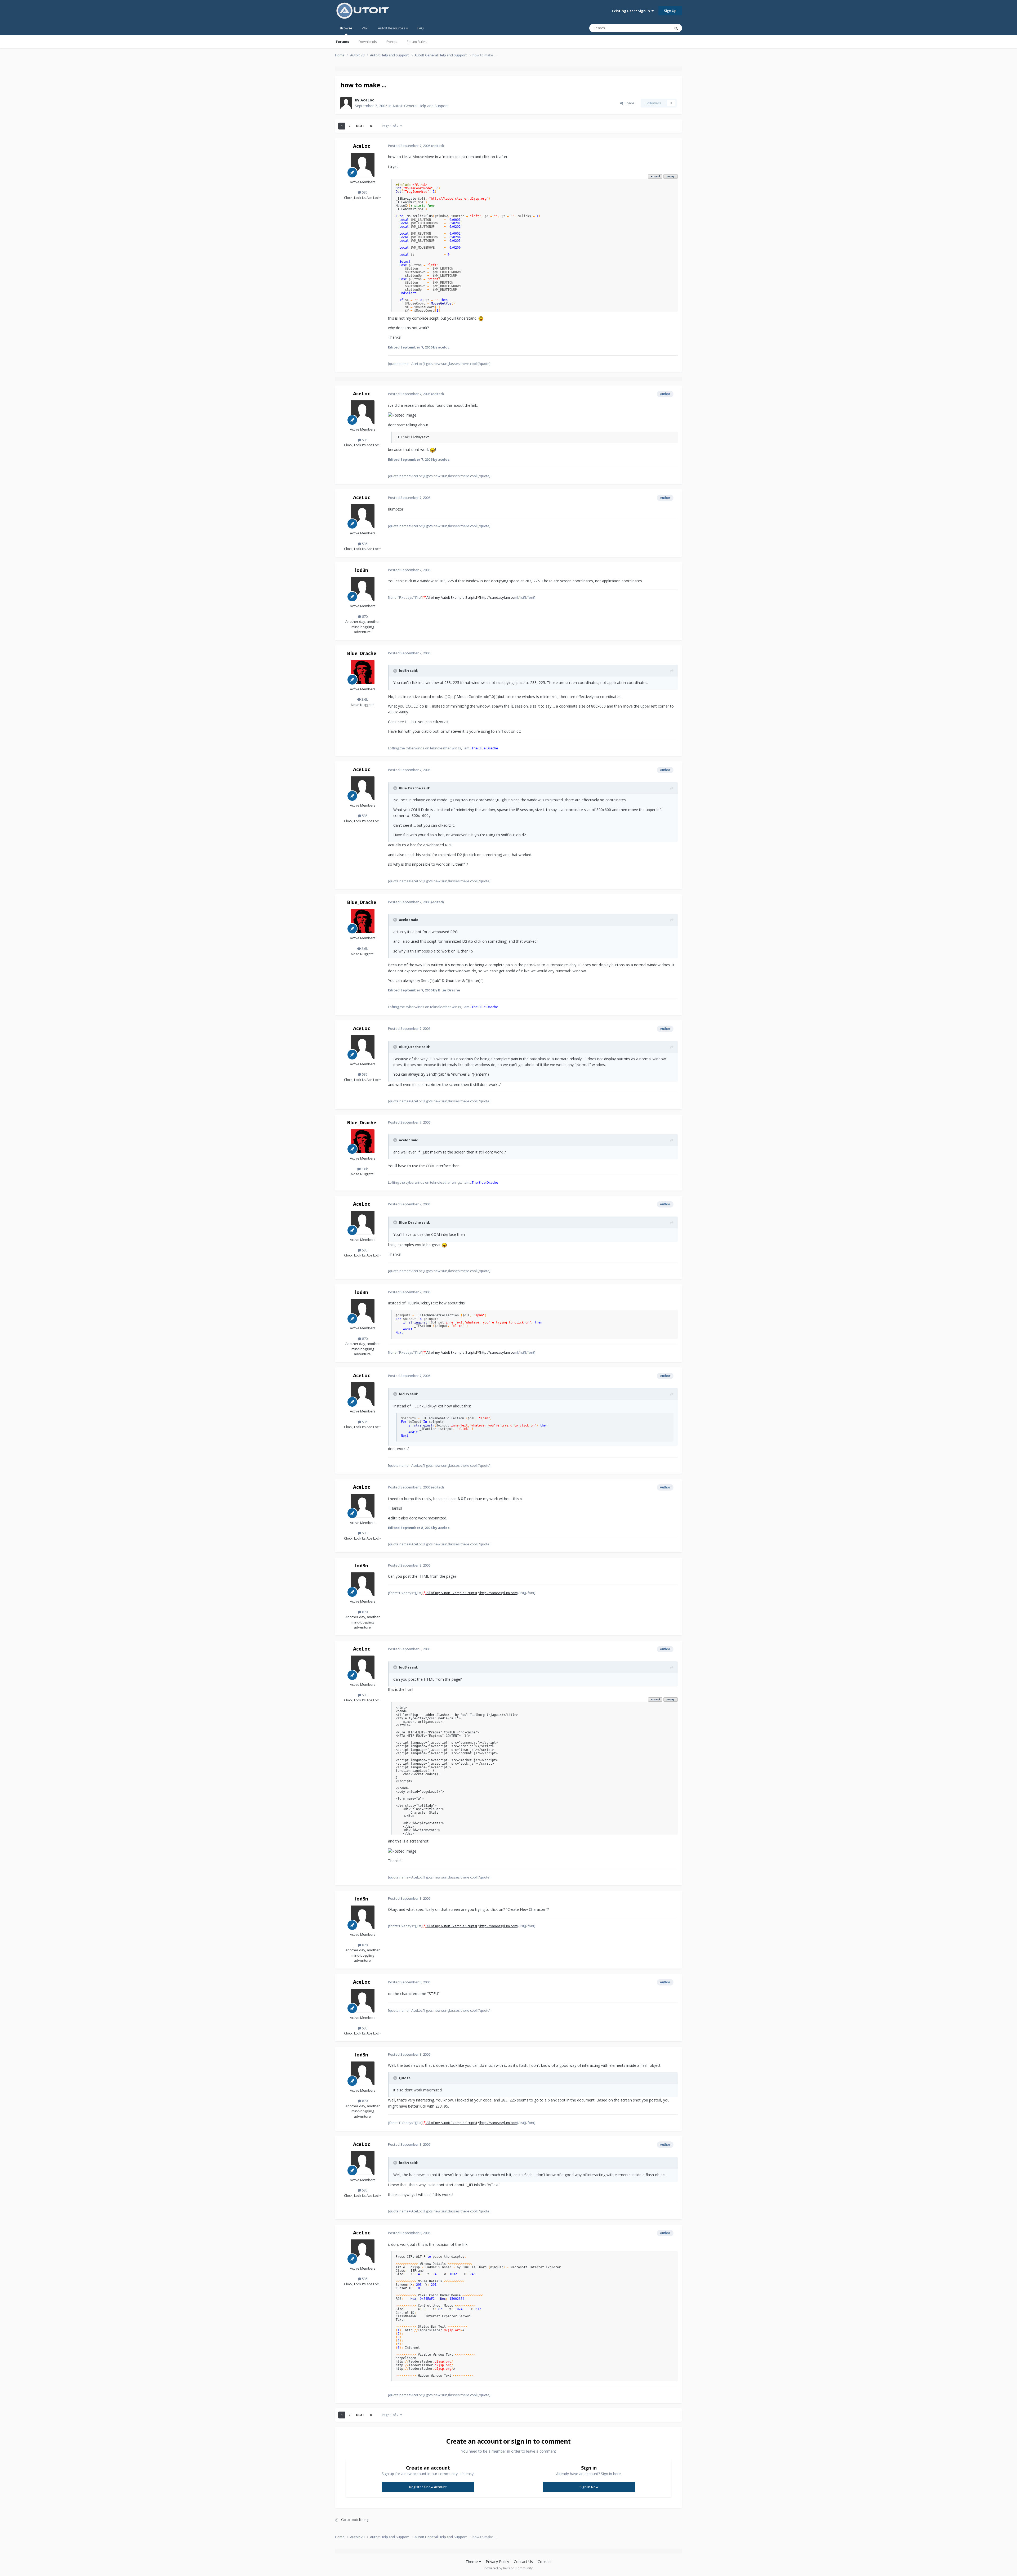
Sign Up (670, 11)
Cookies (545, 2562)
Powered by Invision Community (508, 2568)
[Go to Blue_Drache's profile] (363, 672)
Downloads (368, 42)
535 (364, 192)
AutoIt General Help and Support (420, 106)
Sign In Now (589, 2487)
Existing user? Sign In (632, 11)
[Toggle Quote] (396, 671)
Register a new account (428, 2487)
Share (629, 103)
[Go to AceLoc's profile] (346, 103)
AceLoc (367, 100)
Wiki (365, 28)
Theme (472, 2562)
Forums (342, 42)
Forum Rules (417, 42)
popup (671, 176)
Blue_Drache (362, 653)
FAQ (421, 28)
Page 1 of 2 (391, 126)
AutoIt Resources (392, 28)
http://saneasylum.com (499, 597)
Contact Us (523, 2562)
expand (655, 176)
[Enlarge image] (481, 318)
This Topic (655, 28)
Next (360, 126)
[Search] (676, 28)
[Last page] (371, 126)
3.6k (364, 699)
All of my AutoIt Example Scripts (451, 597)
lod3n (362, 570)
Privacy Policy (497, 2562)
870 (364, 616)
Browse (346, 28)
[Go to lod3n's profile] (363, 589)
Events (392, 42)
